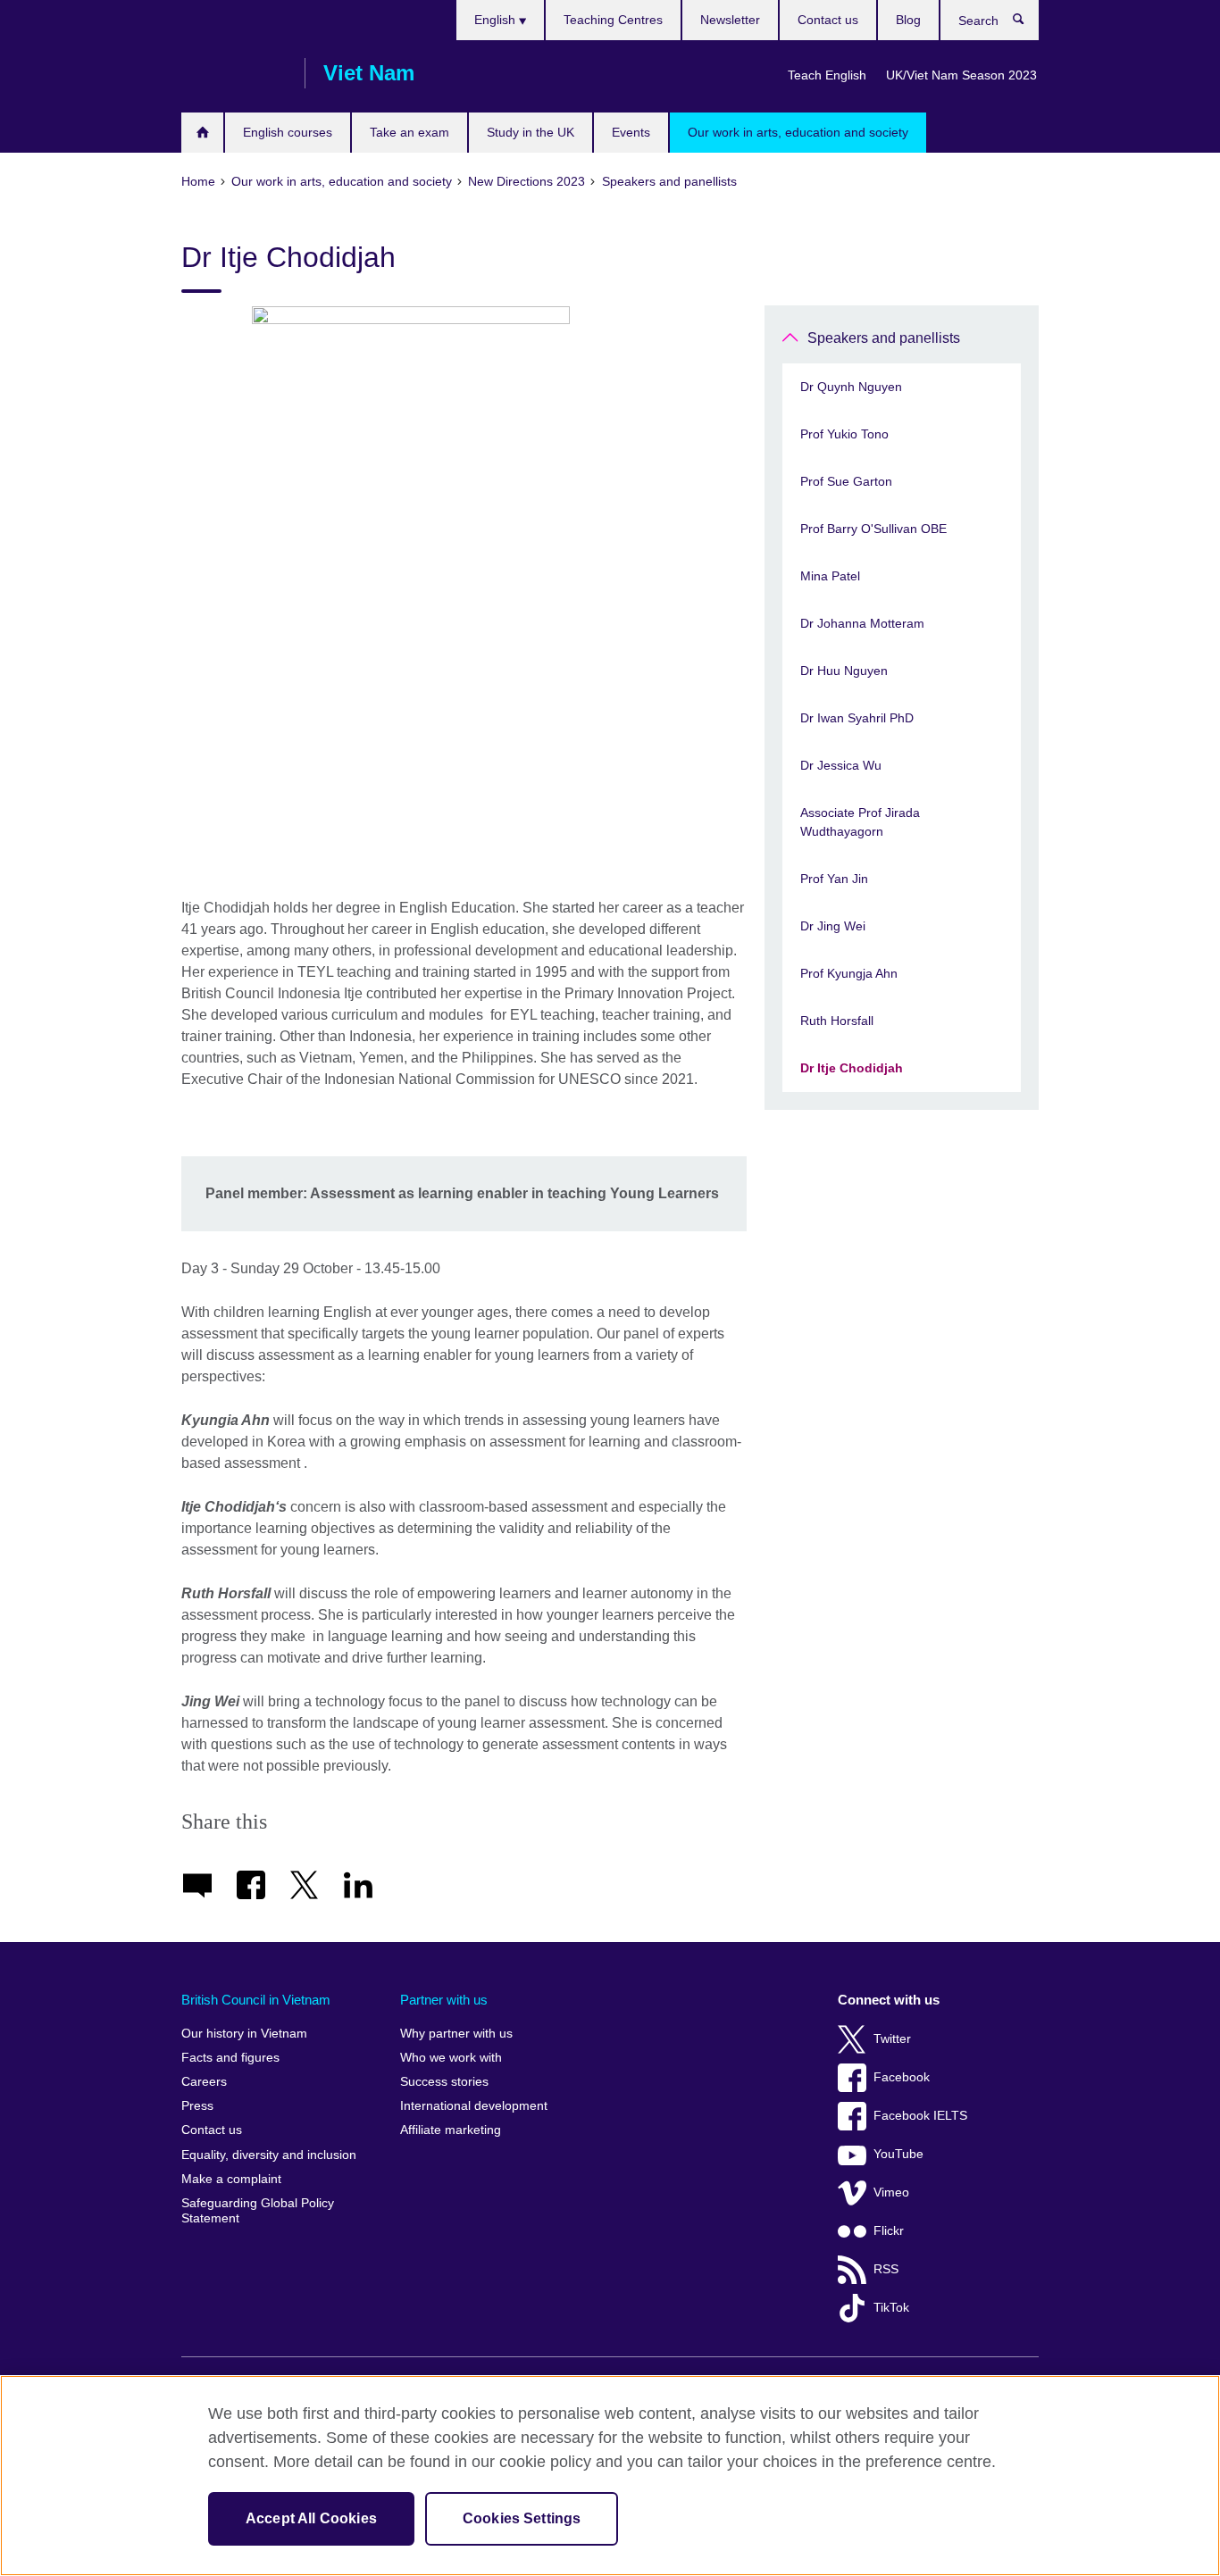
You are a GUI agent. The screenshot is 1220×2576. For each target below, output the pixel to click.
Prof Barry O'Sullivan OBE (873, 529)
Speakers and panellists (884, 338)
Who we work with (451, 2058)
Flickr (889, 2231)
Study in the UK (531, 132)
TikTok (891, 2308)
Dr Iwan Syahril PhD (857, 718)
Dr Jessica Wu (841, 765)
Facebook (902, 2077)
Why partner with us (456, 2034)
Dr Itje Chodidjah (852, 1068)
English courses (288, 132)
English (497, 20)
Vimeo (891, 2193)
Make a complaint (231, 2179)
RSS (886, 2269)
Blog (908, 20)
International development (474, 2106)
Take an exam (409, 132)
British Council (234, 73)
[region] (610, 2476)
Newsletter (730, 20)
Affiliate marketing (451, 2130)
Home (202, 133)
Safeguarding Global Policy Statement (258, 2211)
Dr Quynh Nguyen (851, 387)
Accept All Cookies (311, 2518)
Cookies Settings (522, 2518)
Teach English (827, 75)
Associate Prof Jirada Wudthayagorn (860, 822)
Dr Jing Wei (833, 926)
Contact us (828, 20)
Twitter (892, 2039)
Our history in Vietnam (244, 2034)
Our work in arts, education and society (798, 132)
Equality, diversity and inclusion (269, 2155)
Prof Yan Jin (834, 879)
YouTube (898, 2154)
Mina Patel (830, 576)
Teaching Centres (613, 20)
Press (197, 2106)
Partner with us (444, 2000)
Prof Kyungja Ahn (849, 973)
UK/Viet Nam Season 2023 (961, 75)
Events (631, 132)
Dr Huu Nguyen (844, 671)
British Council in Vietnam (256, 2000)
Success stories (444, 2082)
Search (1028, 23)
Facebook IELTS (920, 2116)
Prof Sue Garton (846, 481)
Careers (204, 2082)
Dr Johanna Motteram (862, 623)
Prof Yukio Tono (844, 434)
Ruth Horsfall (837, 1021)
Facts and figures (230, 2058)
